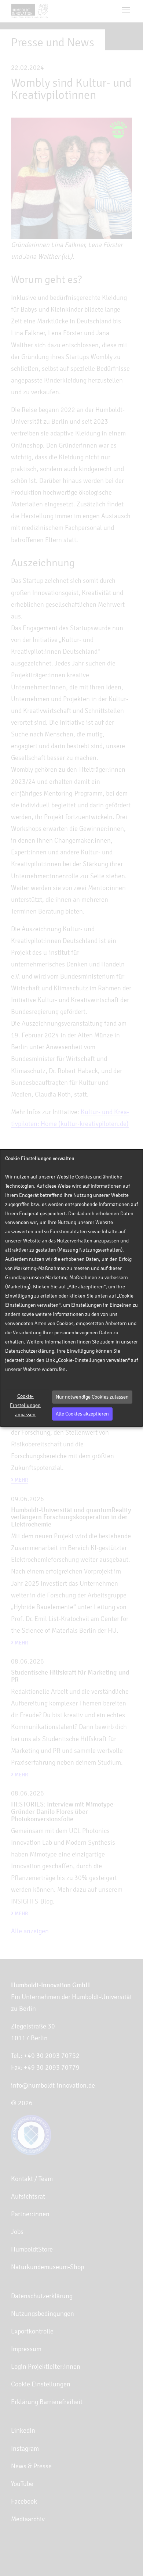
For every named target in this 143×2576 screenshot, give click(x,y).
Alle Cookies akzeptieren (82, 1414)
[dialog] (71, 1288)
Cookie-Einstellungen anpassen (25, 1405)
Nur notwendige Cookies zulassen (92, 1397)
